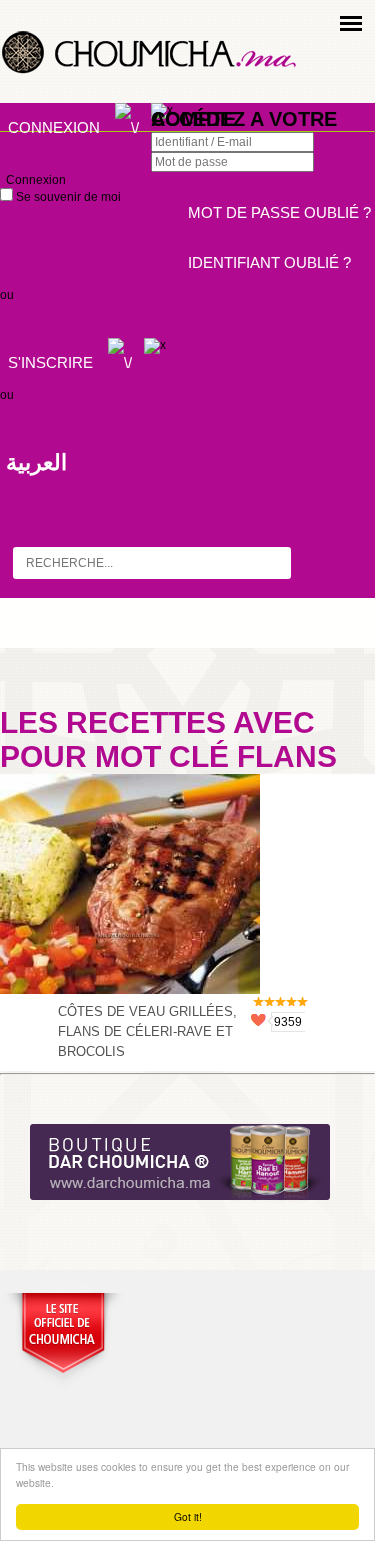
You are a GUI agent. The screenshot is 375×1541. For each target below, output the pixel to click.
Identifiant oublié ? (269, 262)
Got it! (188, 1516)
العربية (36, 462)
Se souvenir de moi (67, 197)
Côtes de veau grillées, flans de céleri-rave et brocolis (147, 1031)
